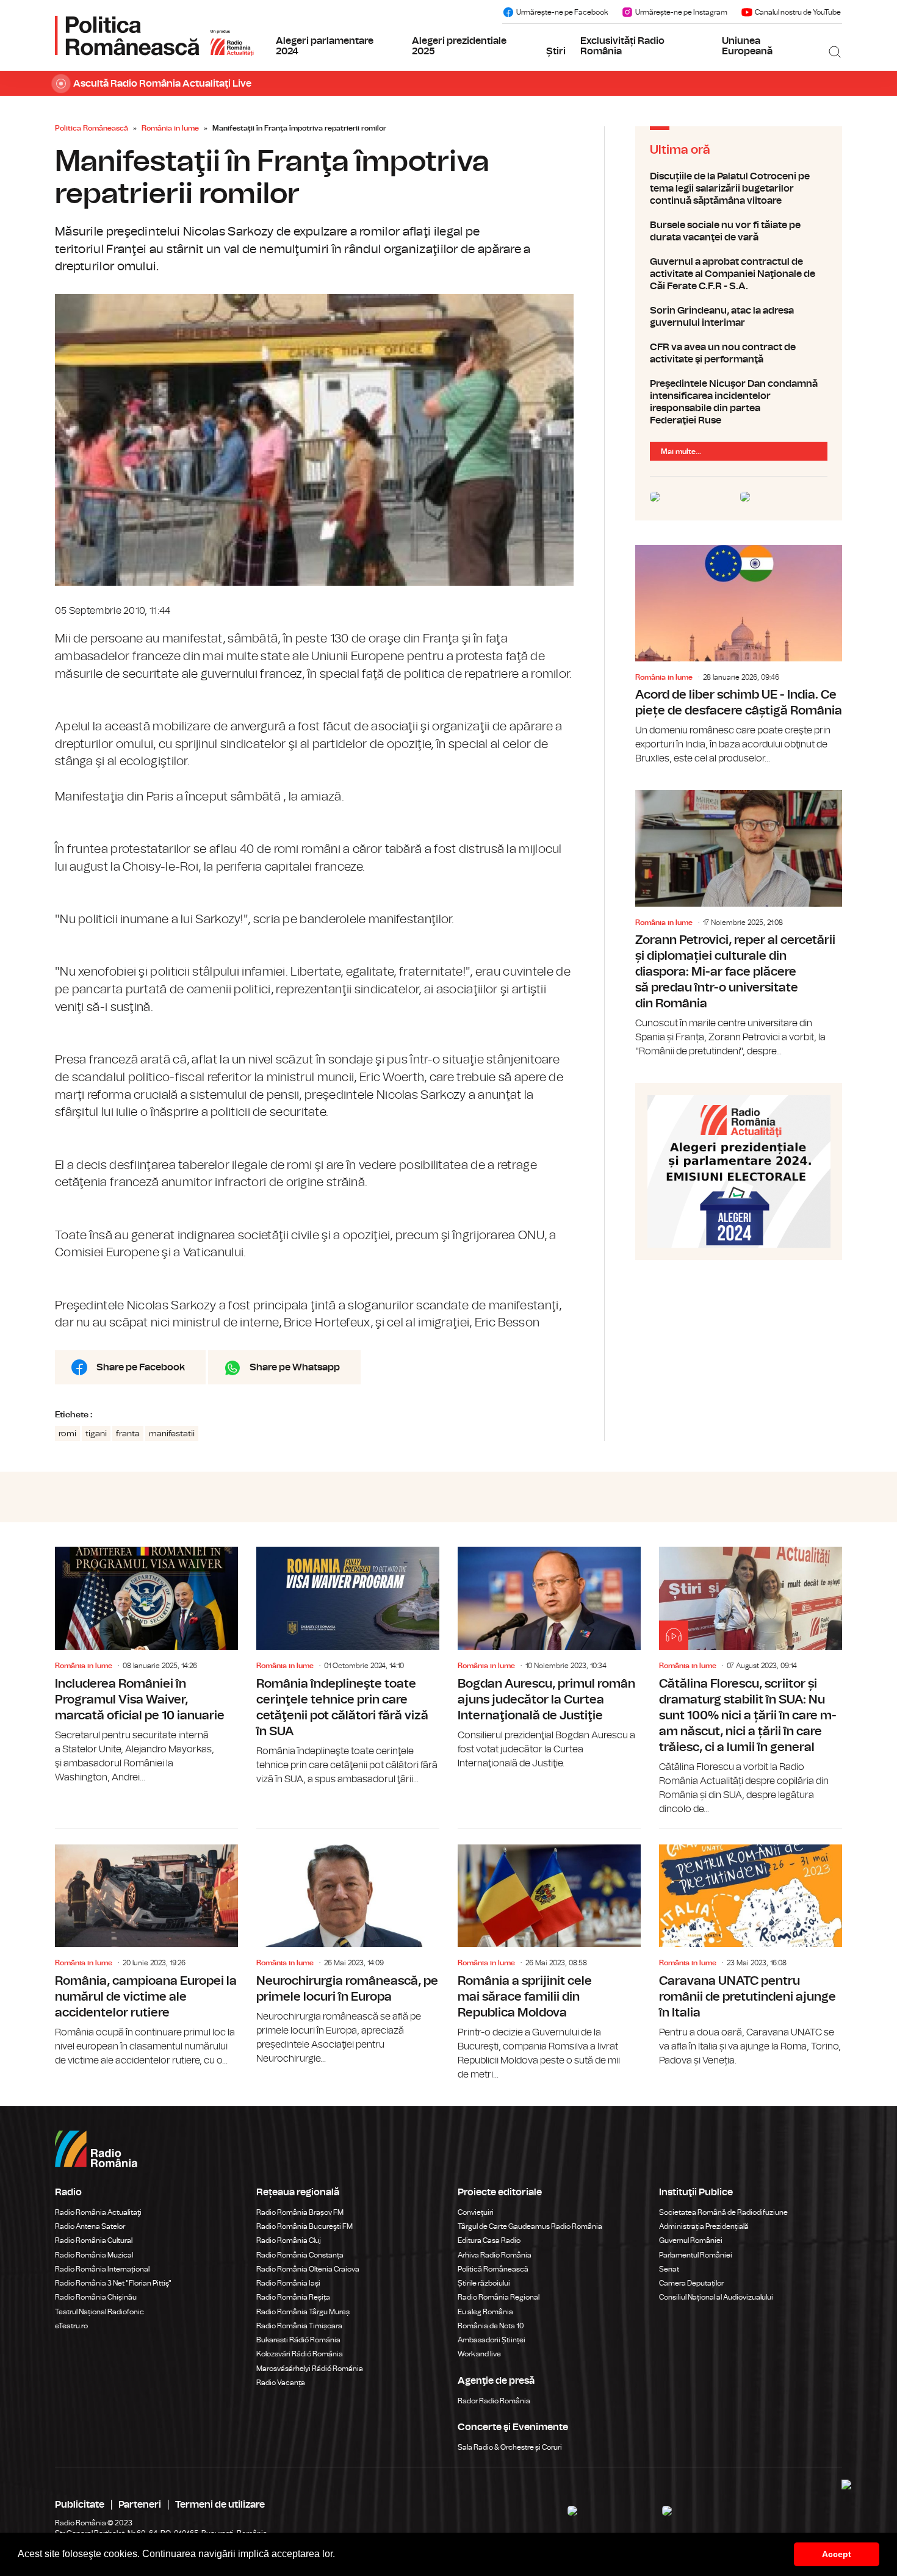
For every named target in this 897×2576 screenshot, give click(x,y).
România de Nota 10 (491, 2326)
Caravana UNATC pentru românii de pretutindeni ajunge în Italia (751, 1948)
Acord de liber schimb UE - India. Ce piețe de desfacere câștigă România (739, 655)
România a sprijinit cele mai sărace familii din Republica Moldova (549, 1955)
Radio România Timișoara (299, 2326)
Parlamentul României (696, 2255)
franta (128, 1434)
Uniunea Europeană (747, 46)
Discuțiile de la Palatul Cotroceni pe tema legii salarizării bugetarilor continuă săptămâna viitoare (739, 189)
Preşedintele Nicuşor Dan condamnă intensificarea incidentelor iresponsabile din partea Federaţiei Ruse (739, 402)
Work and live (479, 2354)
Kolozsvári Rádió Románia (300, 2354)
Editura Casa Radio (489, 2240)
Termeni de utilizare (220, 2505)
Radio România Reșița (293, 2297)
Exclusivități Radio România (622, 46)
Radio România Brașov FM (300, 2212)
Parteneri (140, 2505)
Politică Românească (493, 2269)
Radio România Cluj (289, 2240)
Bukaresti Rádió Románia (298, 2340)
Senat (669, 2269)
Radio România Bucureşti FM (304, 2226)
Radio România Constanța (300, 2255)
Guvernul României (691, 2240)
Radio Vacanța (281, 2383)
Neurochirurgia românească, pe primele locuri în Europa (348, 1948)
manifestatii (172, 1434)
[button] (339, 2555)
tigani (96, 1434)
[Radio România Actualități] (154, 35)
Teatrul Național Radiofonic (99, 2312)
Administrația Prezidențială (704, 2226)
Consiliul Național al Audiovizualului (716, 2297)
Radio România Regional (499, 2297)
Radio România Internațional (102, 2269)
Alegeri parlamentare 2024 (325, 46)
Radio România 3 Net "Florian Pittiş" (113, 2283)
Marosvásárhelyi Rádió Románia (310, 2369)
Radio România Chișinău (96, 2297)
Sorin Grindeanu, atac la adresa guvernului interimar (739, 317)
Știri (556, 51)
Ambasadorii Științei (492, 2340)
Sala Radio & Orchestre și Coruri (510, 2447)
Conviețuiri (476, 2212)
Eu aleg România (485, 2312)
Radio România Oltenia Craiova (308, 2269)
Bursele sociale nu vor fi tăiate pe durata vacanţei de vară (739, 231)
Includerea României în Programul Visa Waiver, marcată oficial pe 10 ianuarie (146, 1665)
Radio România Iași (288, 2283)
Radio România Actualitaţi (98, 2212)
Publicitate (80, 2505)
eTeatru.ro (71, 2326)
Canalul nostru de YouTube (798, 12)
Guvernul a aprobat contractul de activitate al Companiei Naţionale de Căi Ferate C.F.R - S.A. (739, 274)
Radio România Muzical (94, 2255)
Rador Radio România (494, 2401)
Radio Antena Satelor (90, 2226)
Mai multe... (681, 452)
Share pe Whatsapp (295, 1367)
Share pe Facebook (141, 1367)
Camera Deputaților (691, 2283)
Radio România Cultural (94, 2240)
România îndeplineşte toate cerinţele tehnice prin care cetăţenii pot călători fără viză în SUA (348, 1666)
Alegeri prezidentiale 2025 (459, 46)
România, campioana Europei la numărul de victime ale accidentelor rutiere (146, 1948)
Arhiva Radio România (495, 2255)
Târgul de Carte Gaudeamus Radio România (530, 2226)
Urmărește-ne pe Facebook (562, 12)
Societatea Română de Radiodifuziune (723, 2212)
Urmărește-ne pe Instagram (681, 12)
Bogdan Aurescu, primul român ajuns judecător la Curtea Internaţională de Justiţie (549, 1658)
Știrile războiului (484, 2283)
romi (67, 1434)
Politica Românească (92, 128)
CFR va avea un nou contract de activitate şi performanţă (739, 353)
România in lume (170, 128)
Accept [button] (837, 2554)
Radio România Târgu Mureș (303, 2312)
